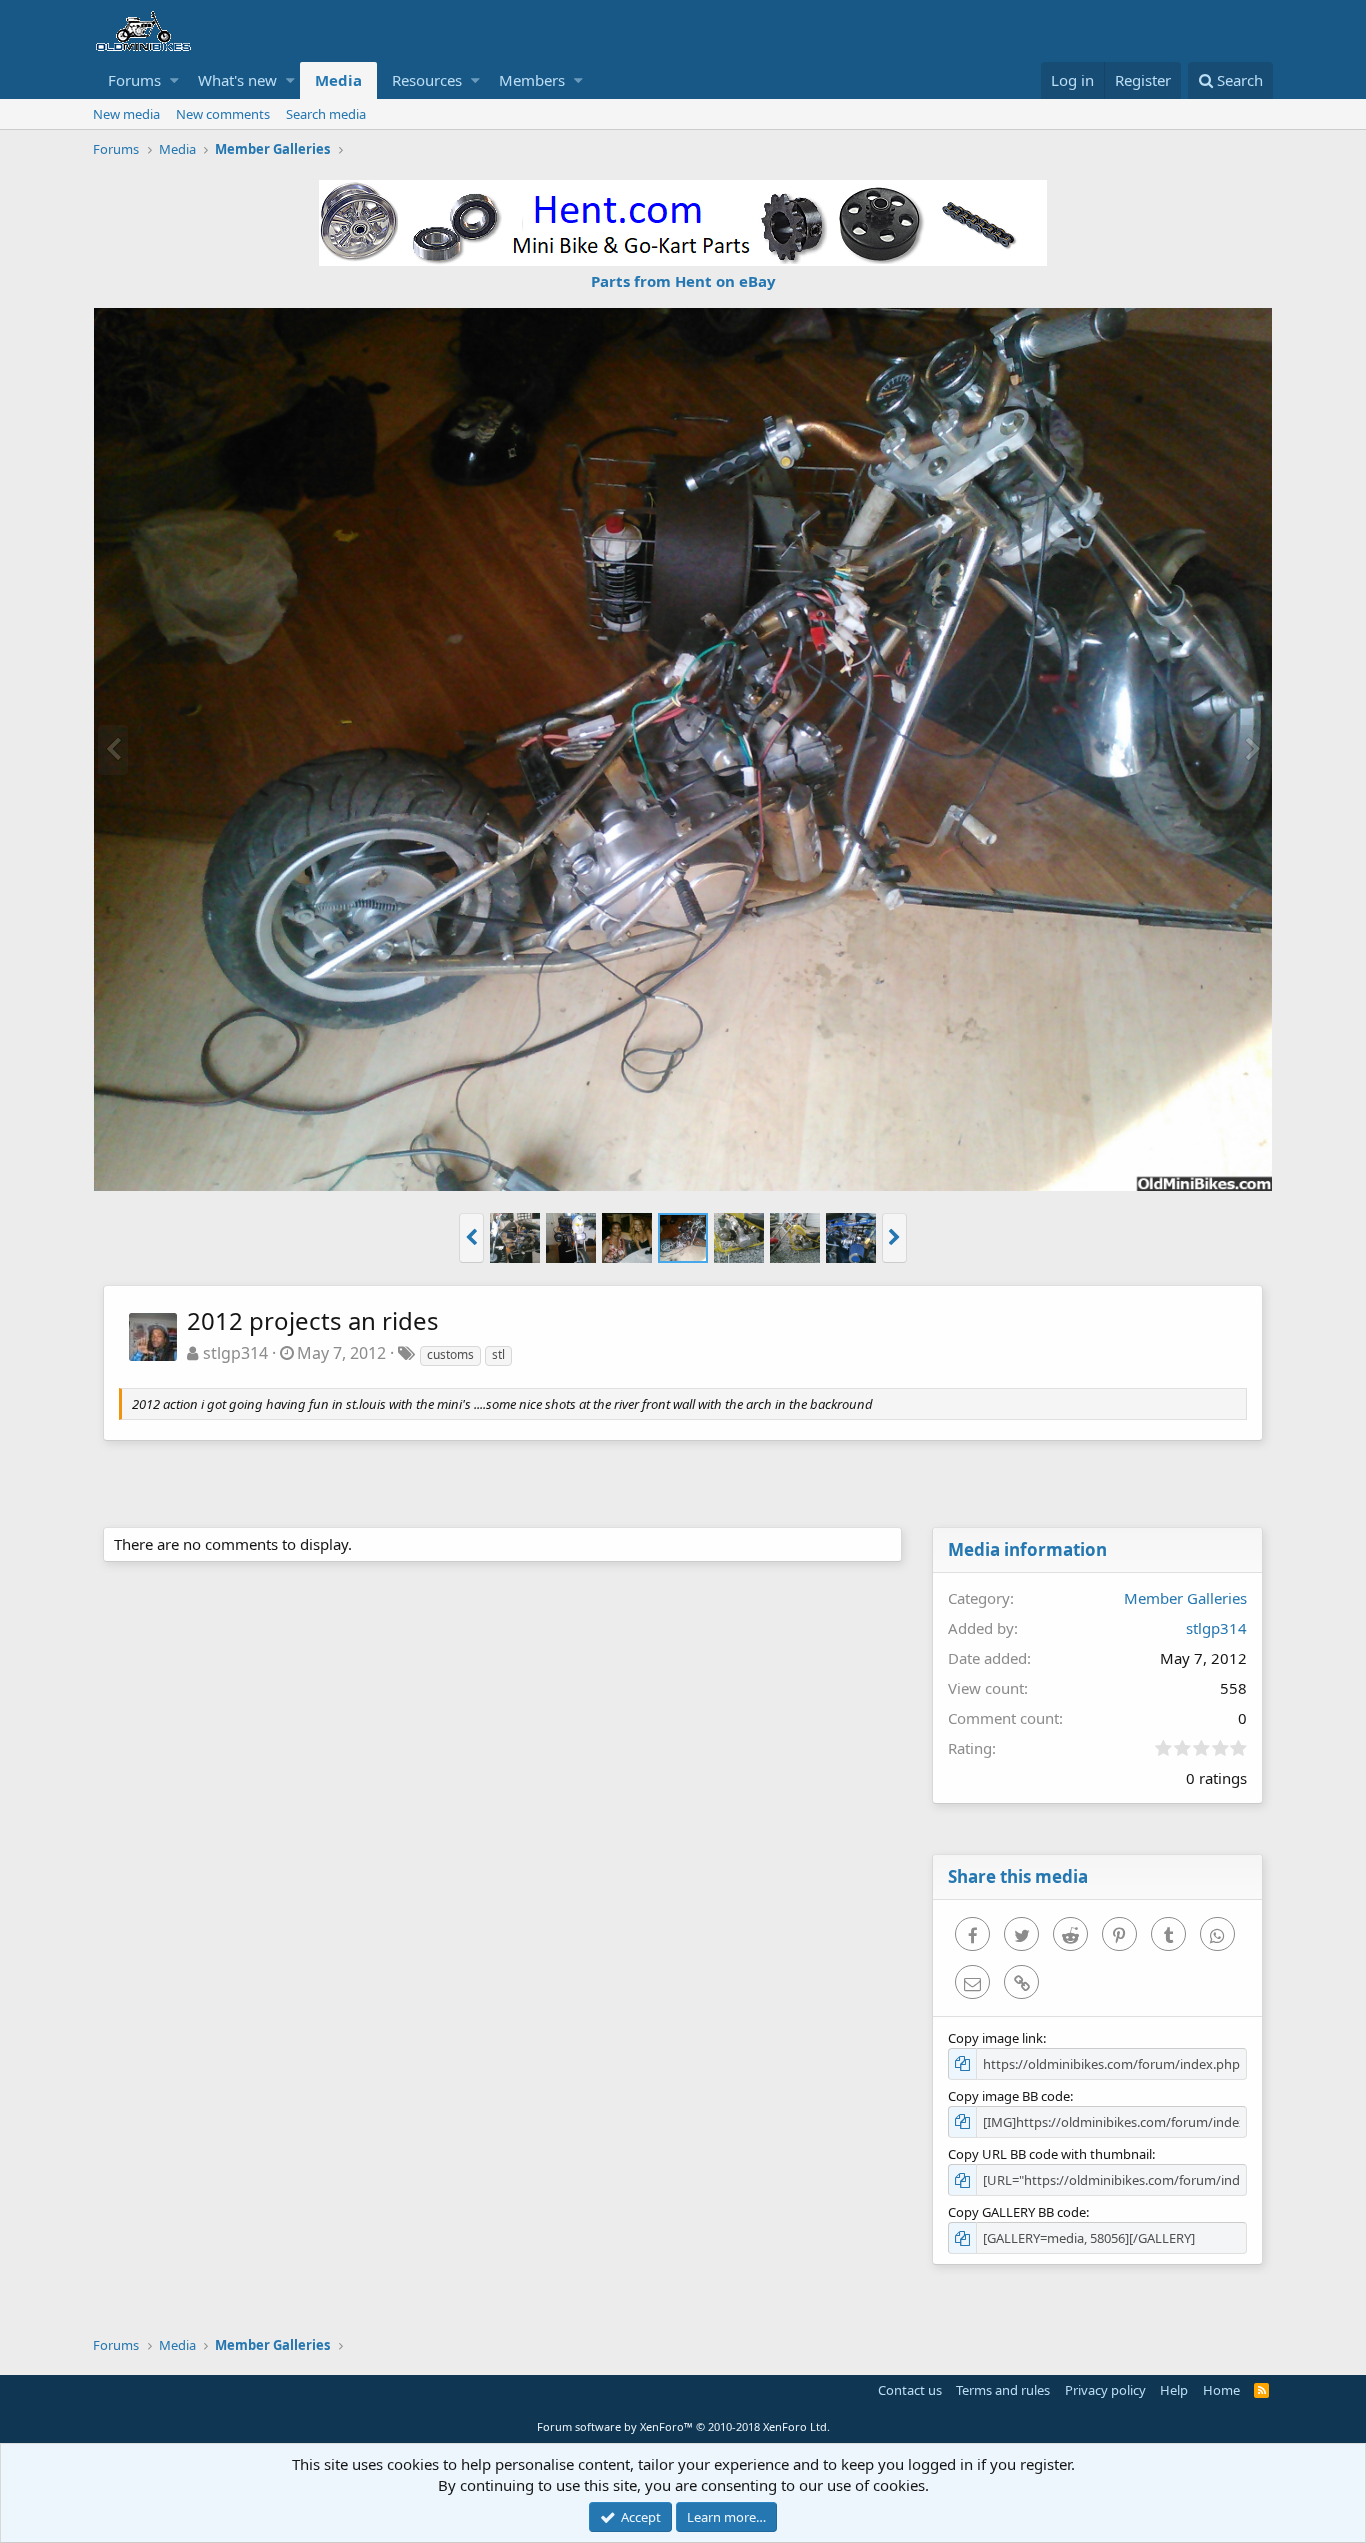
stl (498, 1354)
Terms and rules (1003, 2390)
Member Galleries (1185, 1598)
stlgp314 (235, 1353)
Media (338, 80)
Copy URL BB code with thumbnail (1050, 2154)
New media (126, 114)
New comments (223, 114)
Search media (326, 114)
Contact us (910, 2390)
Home (1221, 2390)
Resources (427, 80)
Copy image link (995, 2038)
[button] (174, 80)
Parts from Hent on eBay (683, 281)
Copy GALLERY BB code (1017, 2212)
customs (450, 1354)
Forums (134, 80)
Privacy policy (1105, 2390)
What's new (237, 80)
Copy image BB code (1009, 2096)
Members (532, 80)
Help (1174, 2390)
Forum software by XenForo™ (683, 2426)
